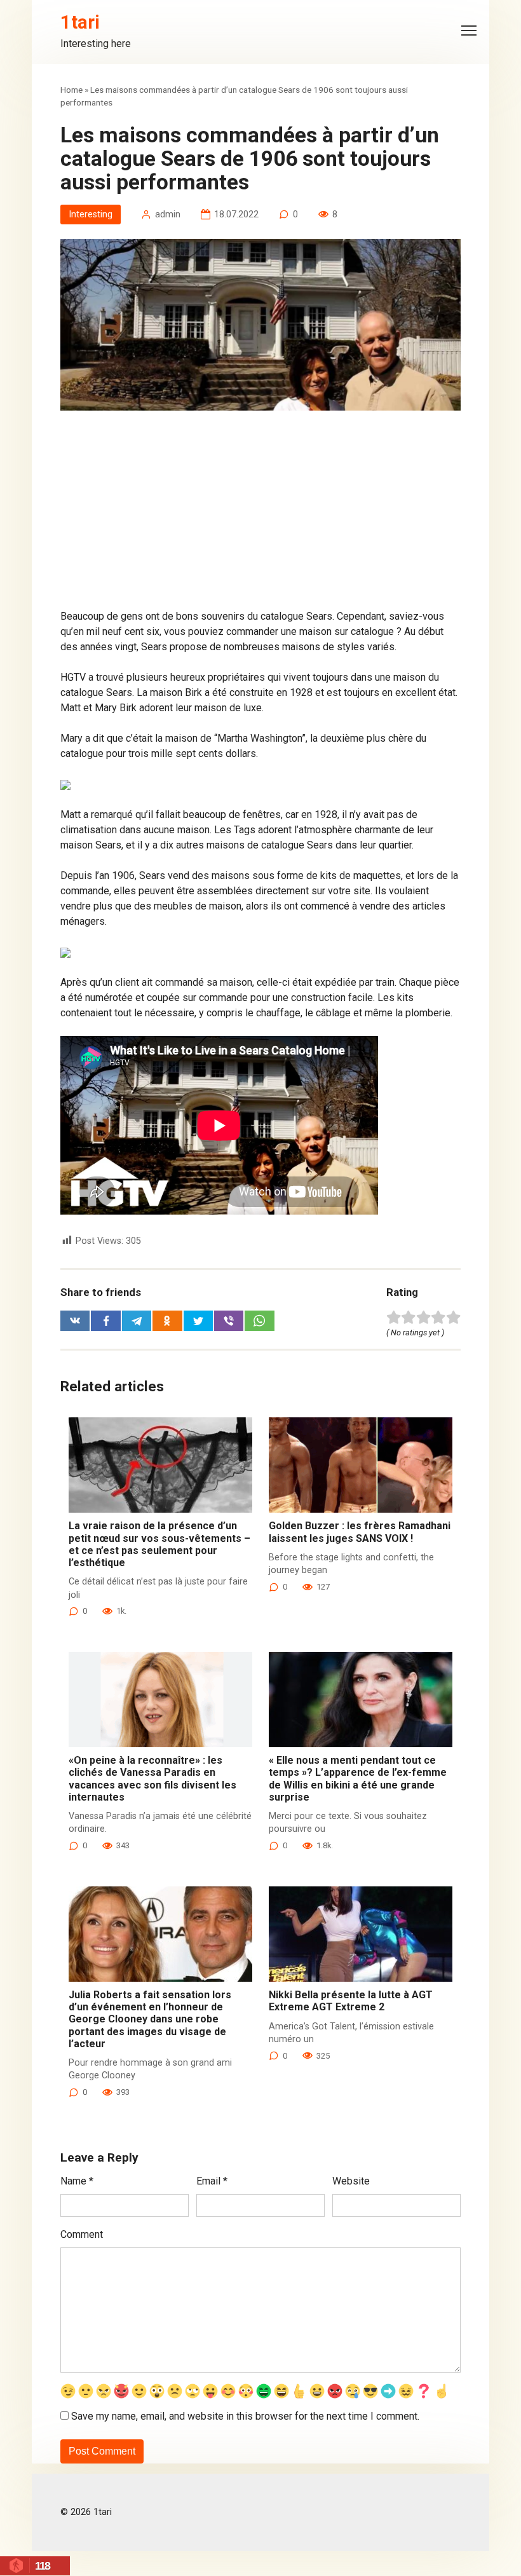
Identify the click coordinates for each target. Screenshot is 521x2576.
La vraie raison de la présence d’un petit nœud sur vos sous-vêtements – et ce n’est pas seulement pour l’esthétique (159, 1544)
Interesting (91, 215)
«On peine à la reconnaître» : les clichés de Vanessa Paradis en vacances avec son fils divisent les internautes (152, 1779)
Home (71, 90)
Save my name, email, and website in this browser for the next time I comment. (245, 2416)
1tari (80, 22)
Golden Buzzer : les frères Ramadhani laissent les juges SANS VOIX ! (360, 1532)
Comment (82, 2234)
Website (351, 2181)
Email (212, 2181)
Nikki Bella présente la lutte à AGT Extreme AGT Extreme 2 (351, 2001)
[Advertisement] (260, 515)
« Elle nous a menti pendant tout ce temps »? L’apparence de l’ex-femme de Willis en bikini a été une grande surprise (358, 1779)
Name (77, 2181)
